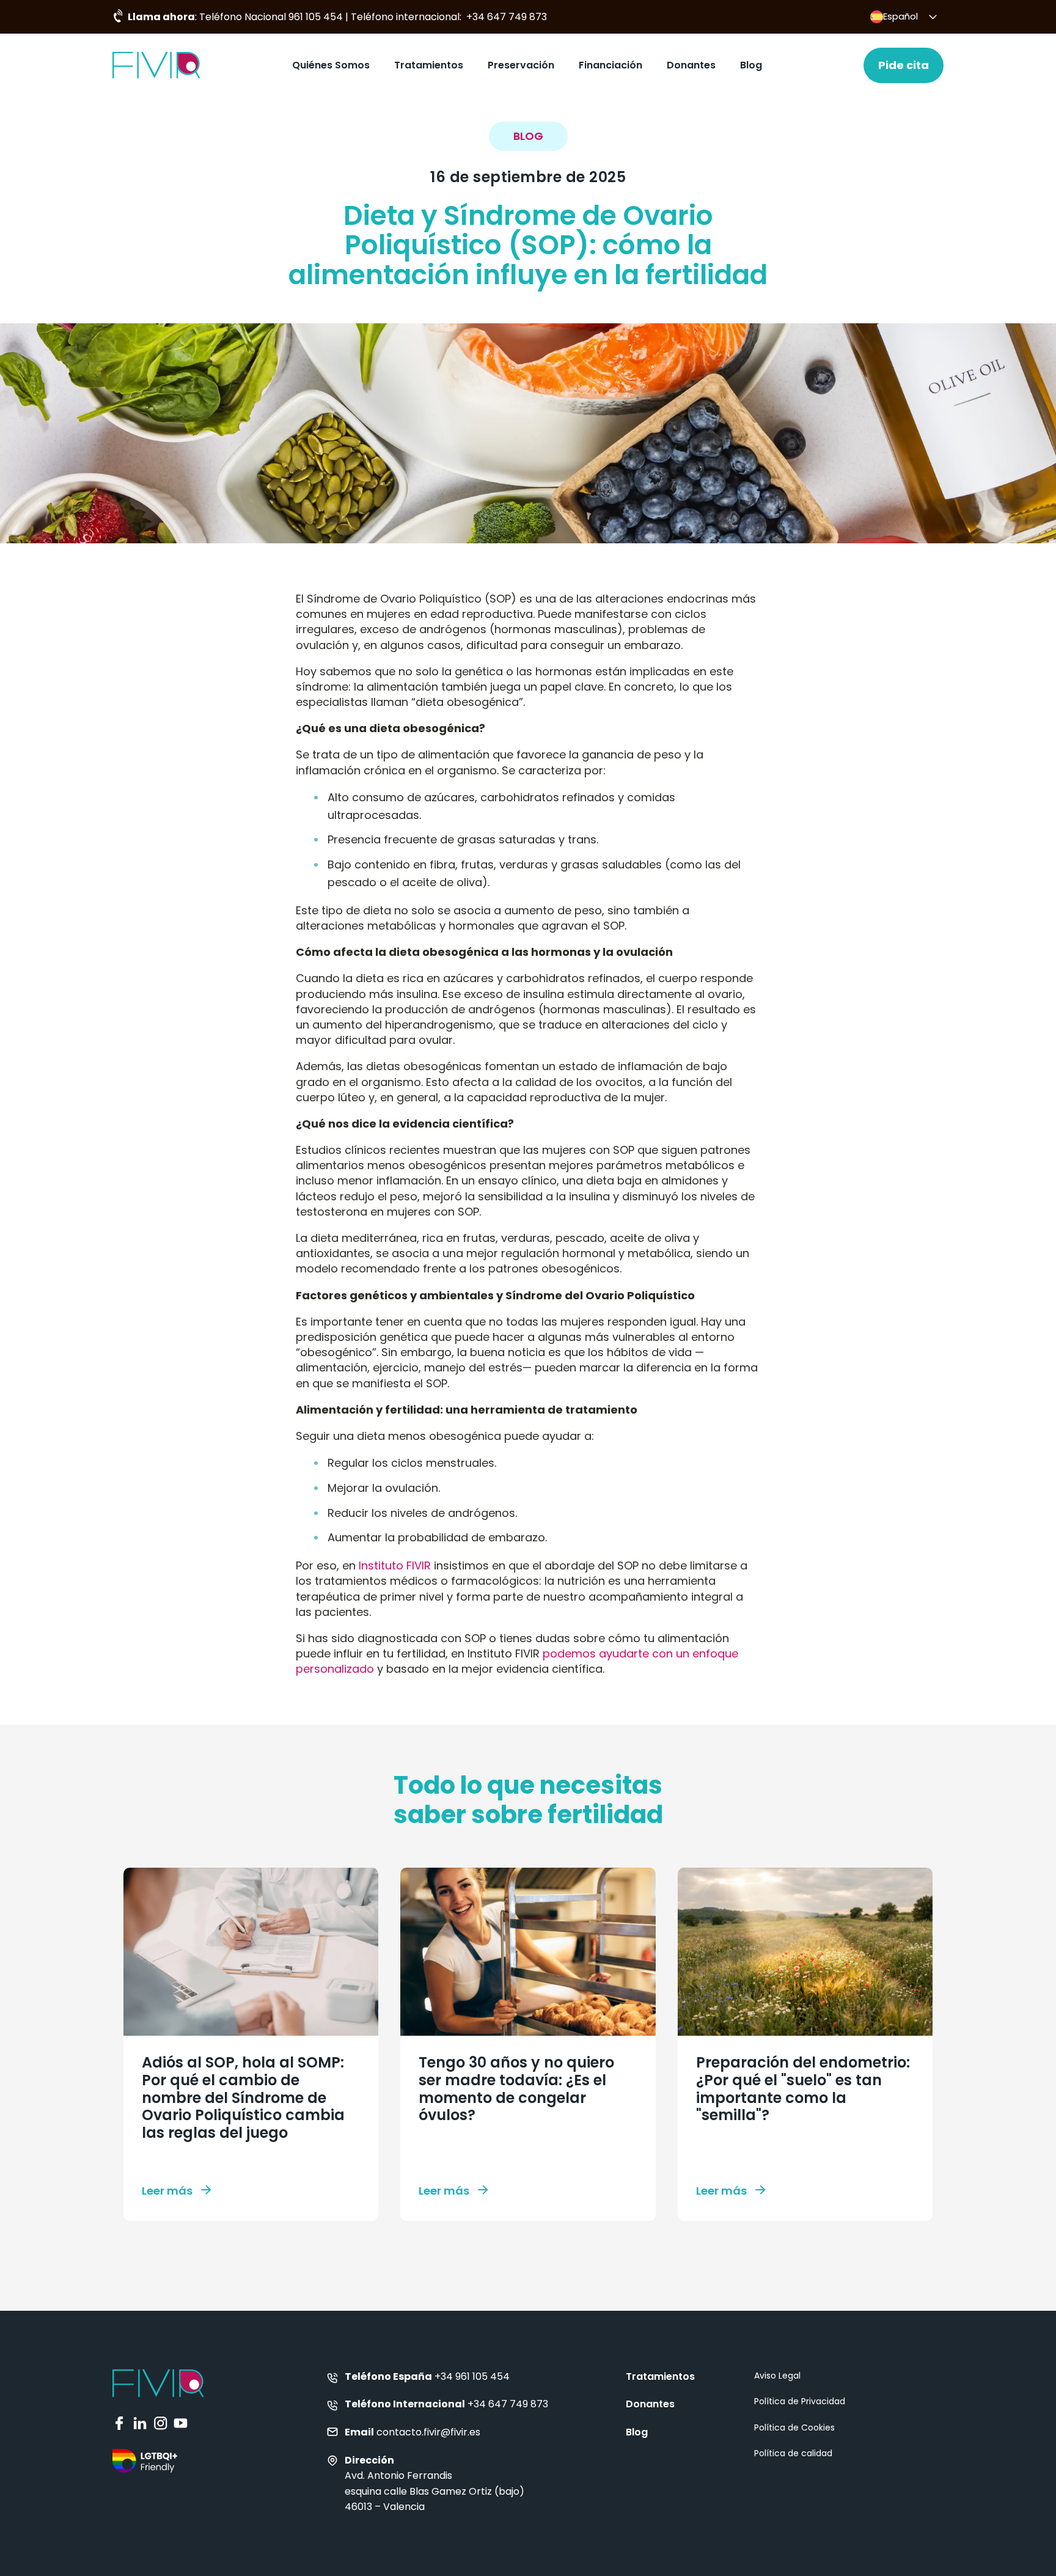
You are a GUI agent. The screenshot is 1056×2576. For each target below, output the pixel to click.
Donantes (691, 65)
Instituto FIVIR (395, 1565)
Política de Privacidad (800, 2401)
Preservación (521, 65)
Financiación (610, 65)
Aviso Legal (777, 2376)
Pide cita (904, 65)
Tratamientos (429, 65)
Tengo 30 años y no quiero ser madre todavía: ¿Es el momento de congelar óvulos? (516, 2089)
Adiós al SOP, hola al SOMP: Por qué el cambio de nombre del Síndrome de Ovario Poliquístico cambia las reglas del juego (243, 2097)
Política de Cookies (794, 2427)
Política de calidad (793, 2453)
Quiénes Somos (331, 65)
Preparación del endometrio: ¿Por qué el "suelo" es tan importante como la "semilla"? (803, 2089)
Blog (751, 65)
